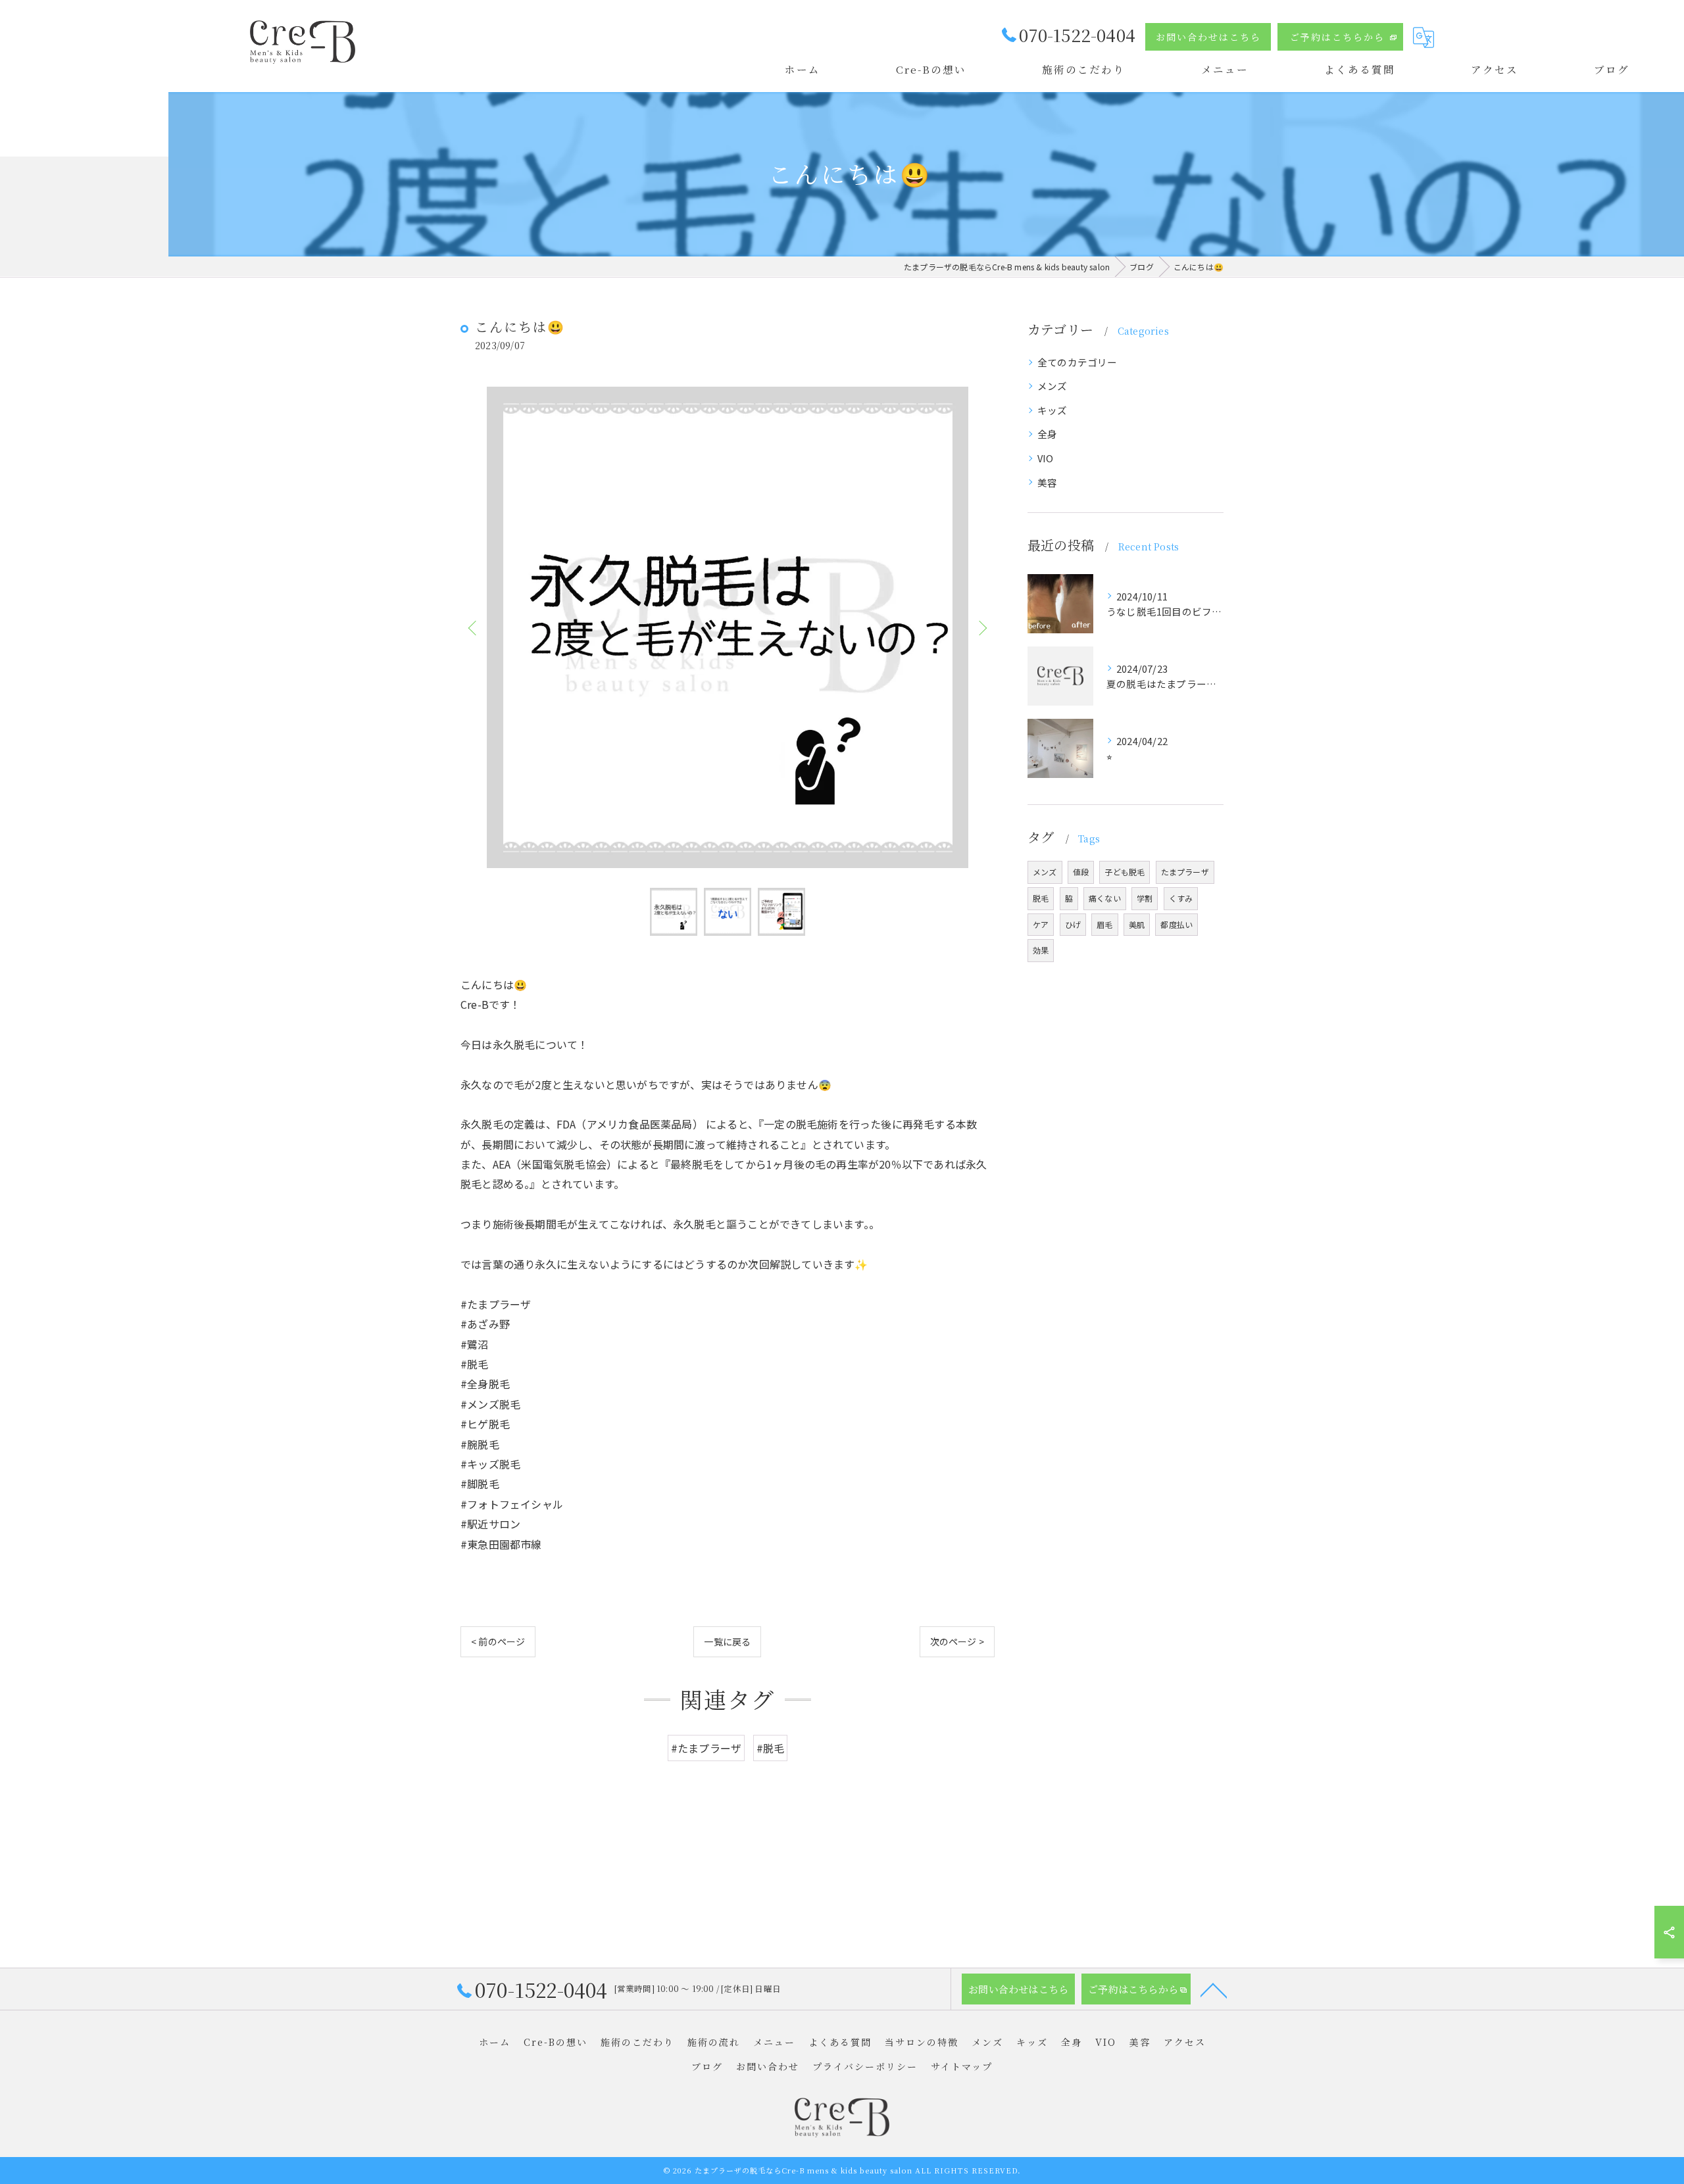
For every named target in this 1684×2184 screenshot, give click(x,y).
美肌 (1137, 924)
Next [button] (981, 627)
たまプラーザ (1185, 872)
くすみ (1181, 898)
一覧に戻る (727, 1641)
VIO (1046, 458)
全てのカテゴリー (1077, 362)
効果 (1041, 950)
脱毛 (1041, 898)
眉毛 (1104, 924)
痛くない (1105, 898)
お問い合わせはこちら (1208, 37)
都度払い (1176, 924)
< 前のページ (498, 1641)
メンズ (1052, 386)
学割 (1145, 898)
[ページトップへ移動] (1214, 1989)
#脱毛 (771, 1748)
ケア (1041, 924)
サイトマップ (962, 2066)
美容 (1047, 482)
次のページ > (957, 1641)
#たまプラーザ (706, 1748)
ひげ (1073, 924)
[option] (728, 627)
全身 (1047, 434)
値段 (1081, 872)
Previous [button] (474, 627)
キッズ (1052, 410)
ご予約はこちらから (1337, 37)
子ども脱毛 (1125, 872)
